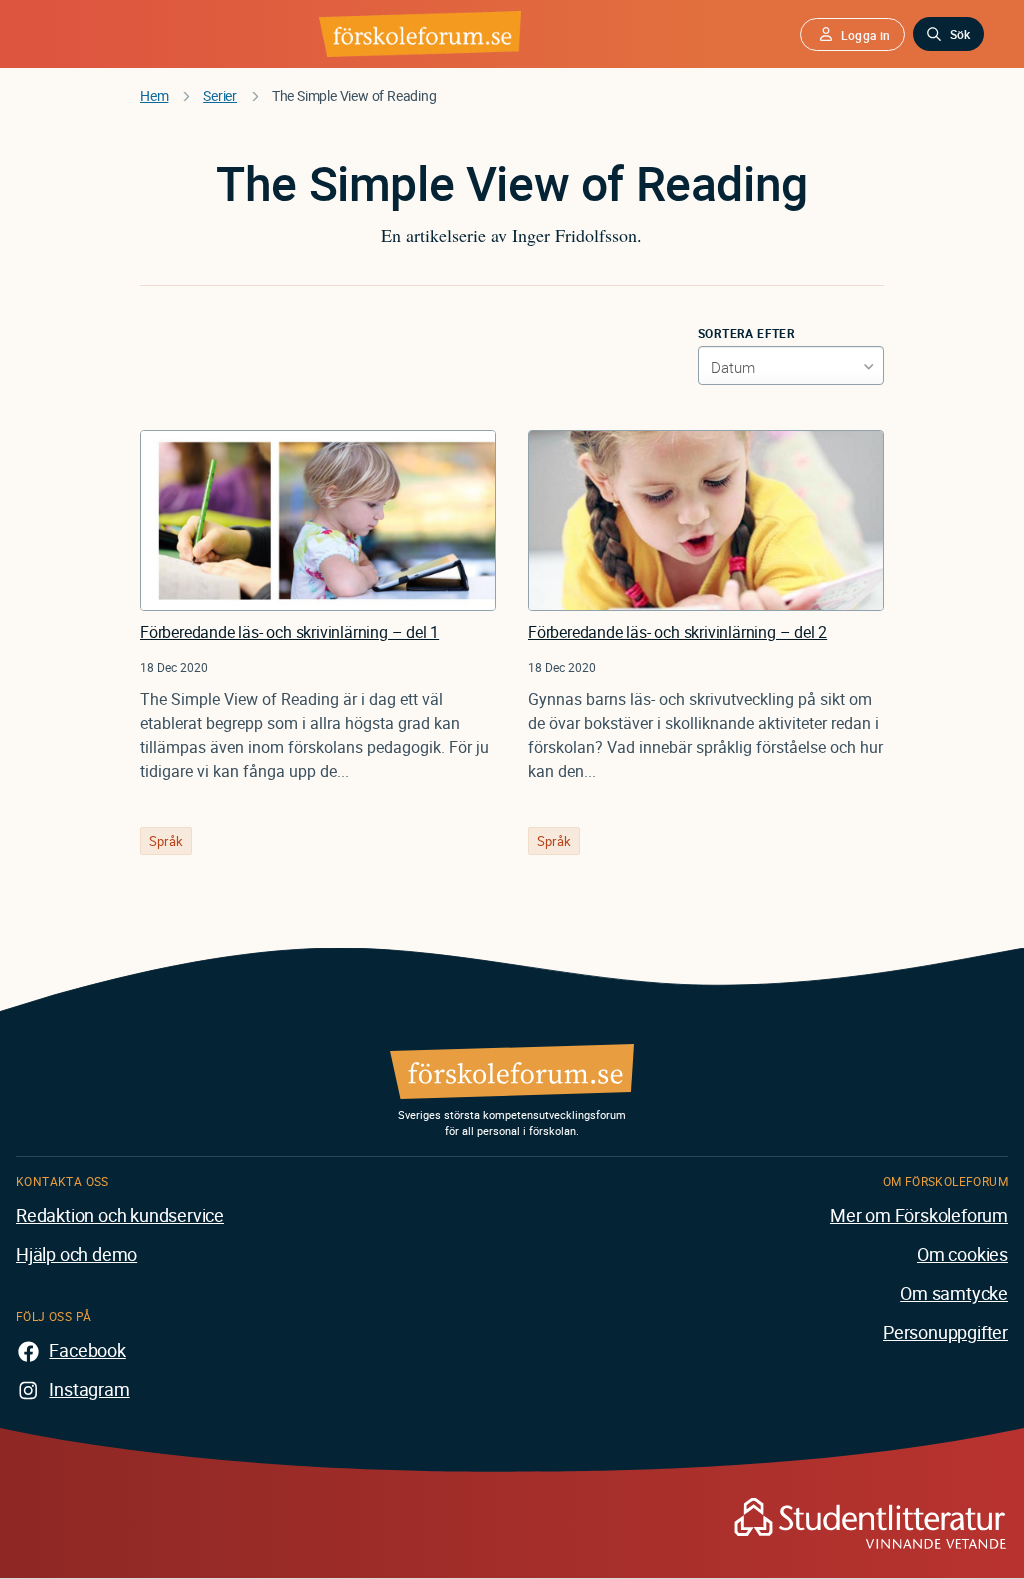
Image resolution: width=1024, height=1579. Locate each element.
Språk (166, 841)
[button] (852, 34)
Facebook (87, 1350)
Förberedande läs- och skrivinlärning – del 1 (289, 632)
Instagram (89, 1389)
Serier (220, 95)
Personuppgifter (945, 1332)
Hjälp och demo (76, 1254)
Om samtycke (954, 1293)
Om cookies (962, 1254)
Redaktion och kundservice (120, 1215)
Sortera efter (746, 333)
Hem (154, 95)
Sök (960, 34)
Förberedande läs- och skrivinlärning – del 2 (677, 632)
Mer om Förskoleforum (919, 1215)
